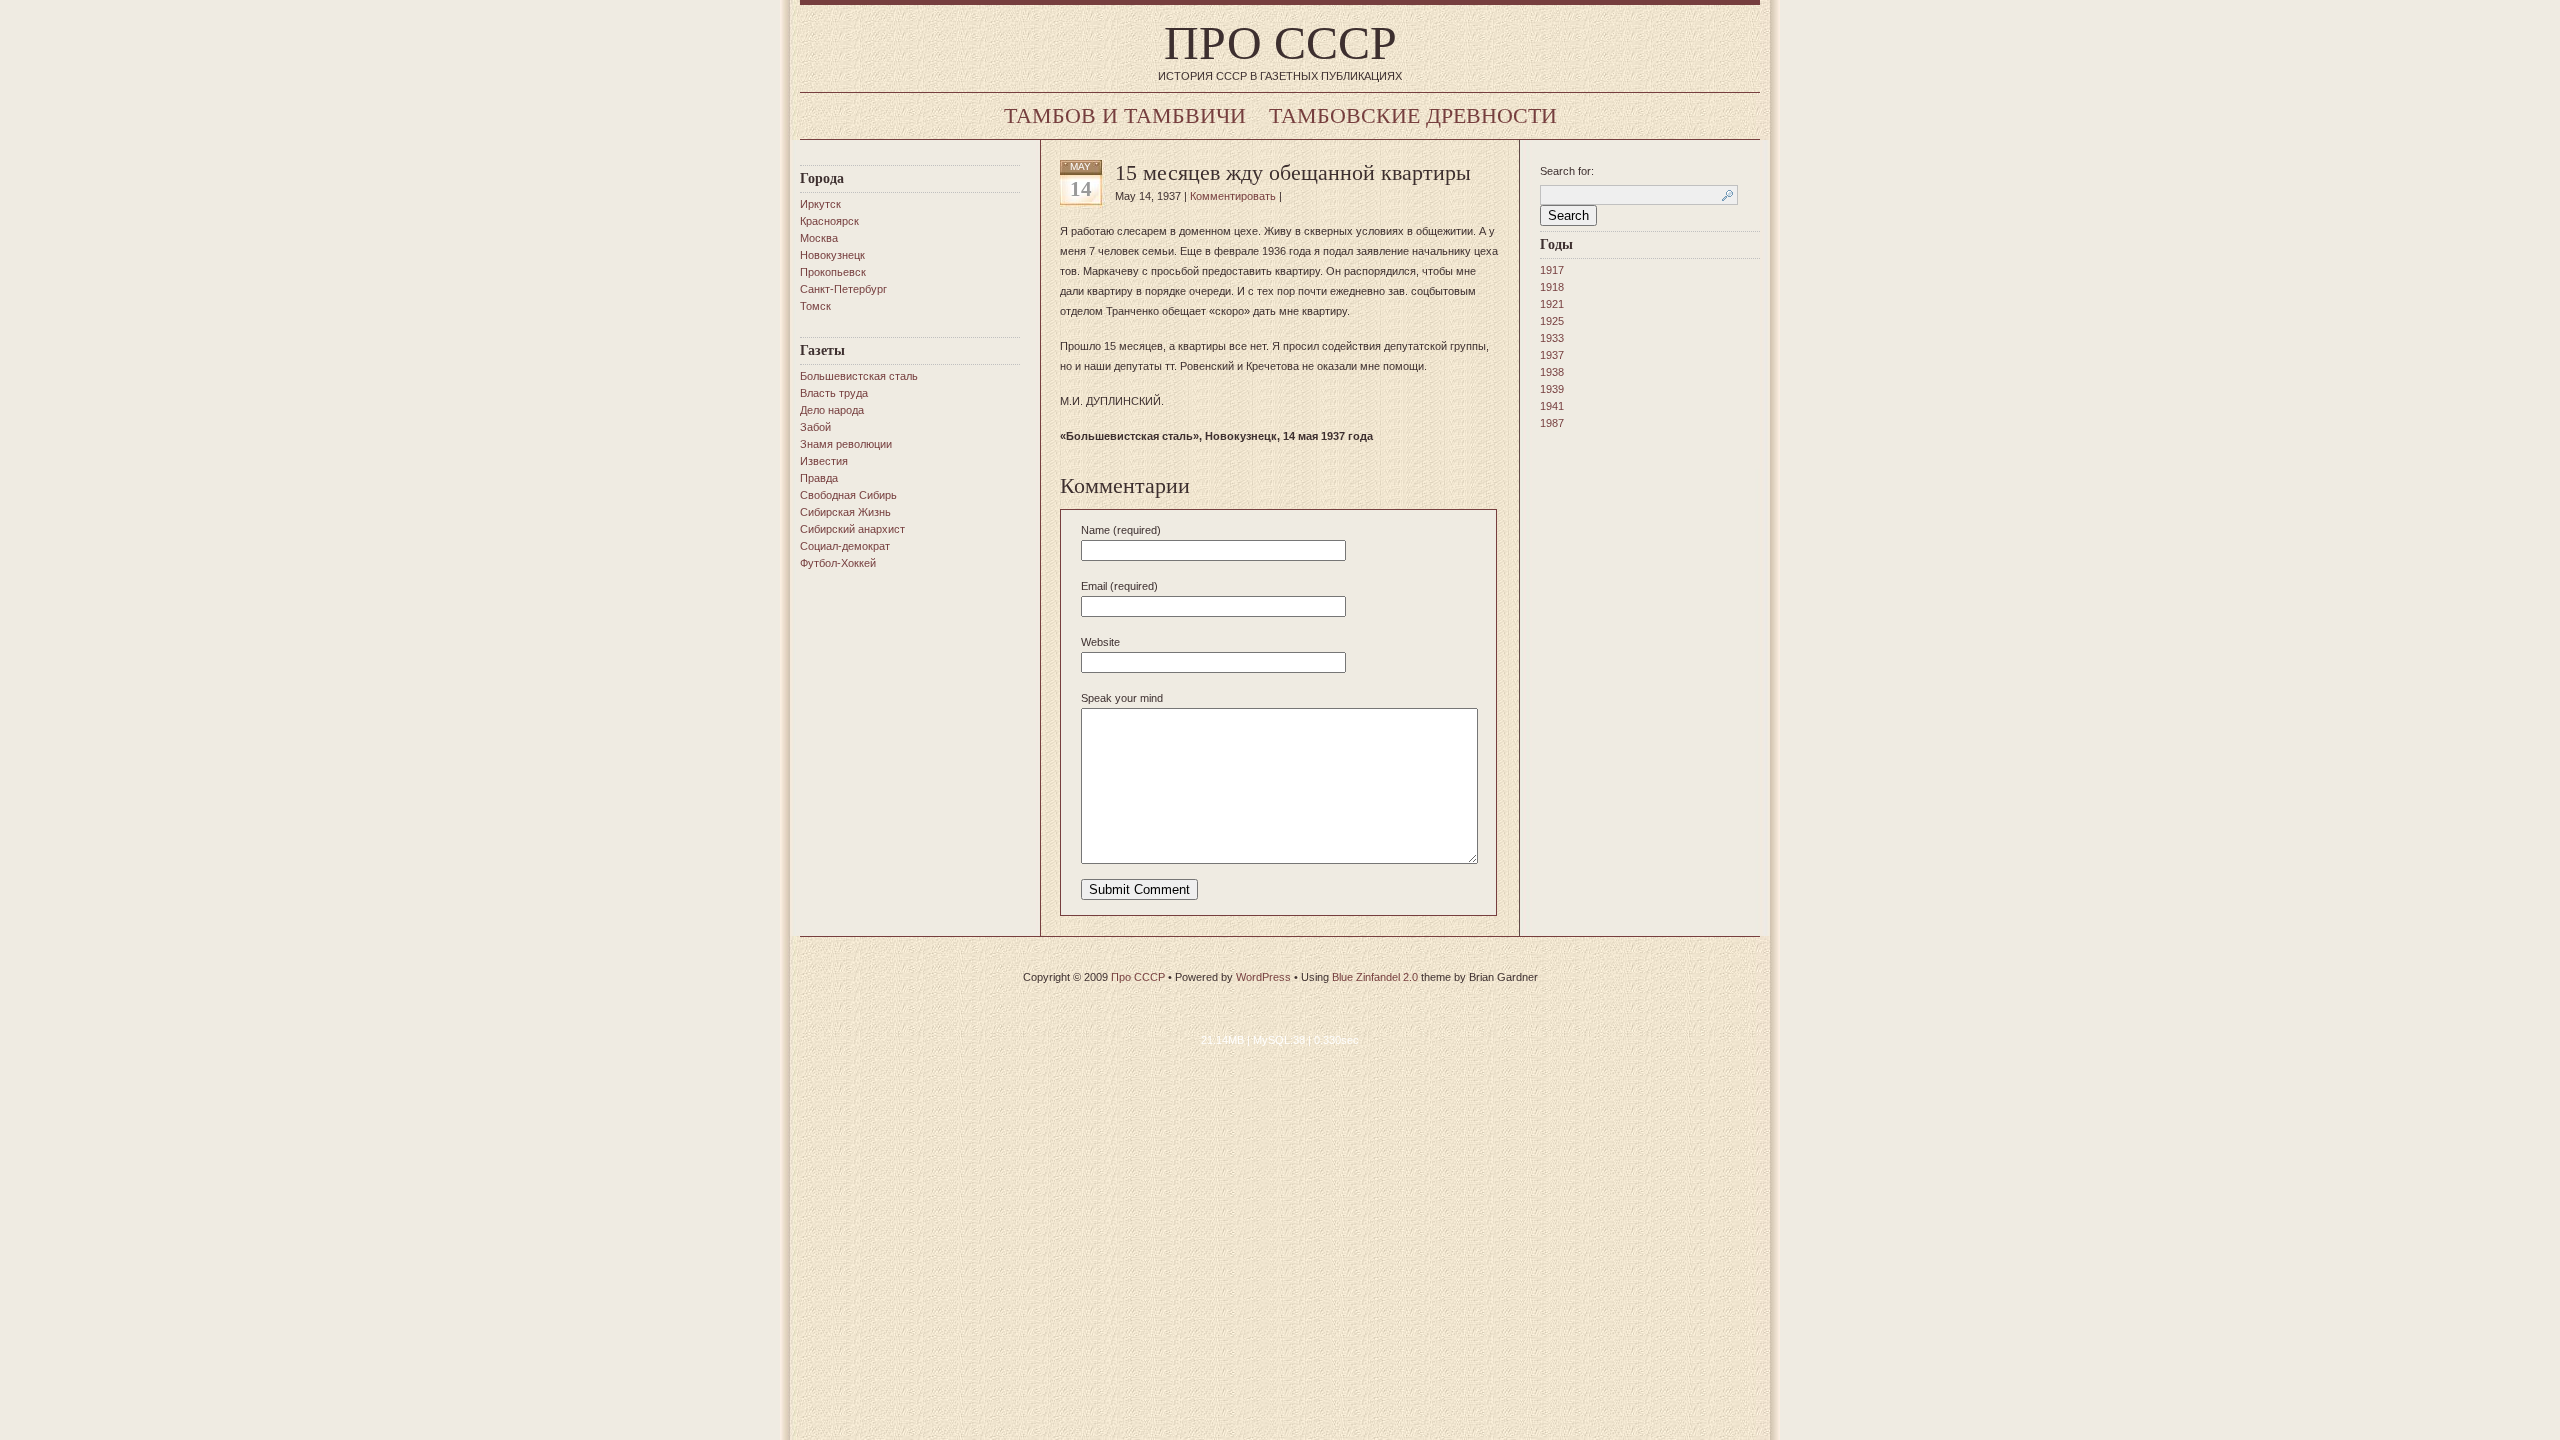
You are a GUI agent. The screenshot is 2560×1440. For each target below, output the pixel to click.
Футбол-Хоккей (838, 563)
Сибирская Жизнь (845, 512)
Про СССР (1280, 42)
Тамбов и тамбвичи (1125, 115)
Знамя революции (846, 444)
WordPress (1263, 977)
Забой (815, 427)
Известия (824, 461)
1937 (1552, 355)
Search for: (1567, 171)
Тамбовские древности (1413, 115)
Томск (815, 306)
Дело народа (832, 410)
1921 (1552, 304)
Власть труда (834, 393)
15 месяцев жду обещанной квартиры (1293, 172)
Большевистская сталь (859, 376)
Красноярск (829, 221)
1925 (1552, 321)
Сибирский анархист (852, 529)
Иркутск (820, 204)
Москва (819, 238)
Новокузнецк (832, 255)
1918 (1552, 287)
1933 (1552, 338)
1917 (1552, 270)
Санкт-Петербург (843, 289)
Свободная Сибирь (848, 495)
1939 (1552, 389)
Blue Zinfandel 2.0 (1375, 977)
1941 (1552, 406)
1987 (1552, 423)
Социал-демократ (845, 546)
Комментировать (1233, 196)
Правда (819, 478)
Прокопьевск (833, 272)
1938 (1552, 372)
